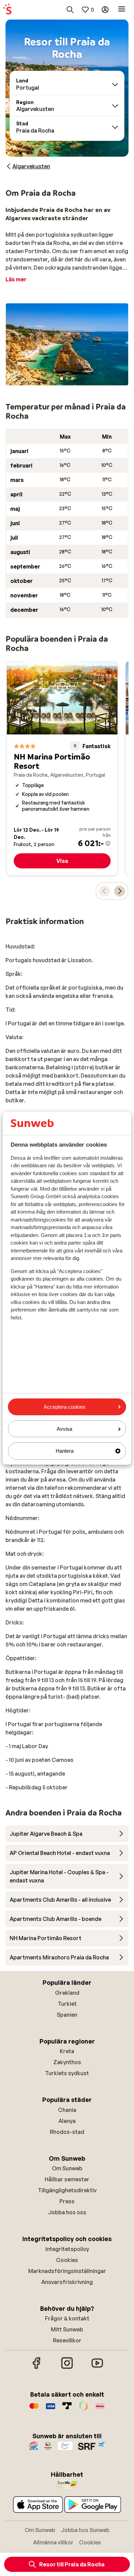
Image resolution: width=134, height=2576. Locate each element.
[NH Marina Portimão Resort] (62, 768)
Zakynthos (67, 2062)
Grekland (67, 1993)
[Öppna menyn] (122, 10)
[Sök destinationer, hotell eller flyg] (70, 10)
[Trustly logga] (67, 2409)
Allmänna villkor (53, 2542)
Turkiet (67, 2004)
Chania (67, 2110)
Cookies (67, 2260)
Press (67, 2201)
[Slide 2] (67, 379)
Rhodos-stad (67, 2132)
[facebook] (37, 2368)
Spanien (67, 2015)
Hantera (65, 1451)
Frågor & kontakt (67, 2318)
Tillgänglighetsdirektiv (67, 2190)
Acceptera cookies (65, 1407)
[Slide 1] (62, 379)
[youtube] (97, 2368)
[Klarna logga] (100, 2409)
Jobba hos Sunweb (85, 2530)
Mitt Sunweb (67, 2329)
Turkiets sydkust (67, 2073)
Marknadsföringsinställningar (67, 2271)
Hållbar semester (67, 2179)
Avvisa (64, 1429)
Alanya (67, 2121)
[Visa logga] (51, 2409)
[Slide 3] (72, 379)
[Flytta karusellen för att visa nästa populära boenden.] (120, 891)
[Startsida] (7, 10)
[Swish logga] (83, 2409)
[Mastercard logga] (34, 2409)
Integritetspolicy (67, 2249)
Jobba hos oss (67, 2212)
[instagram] (67, 2368)
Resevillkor (67, 2340)
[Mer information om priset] (108, 843)
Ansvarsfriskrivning (67, 2282)
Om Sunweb (67, 2168)
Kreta (67, 2051)
